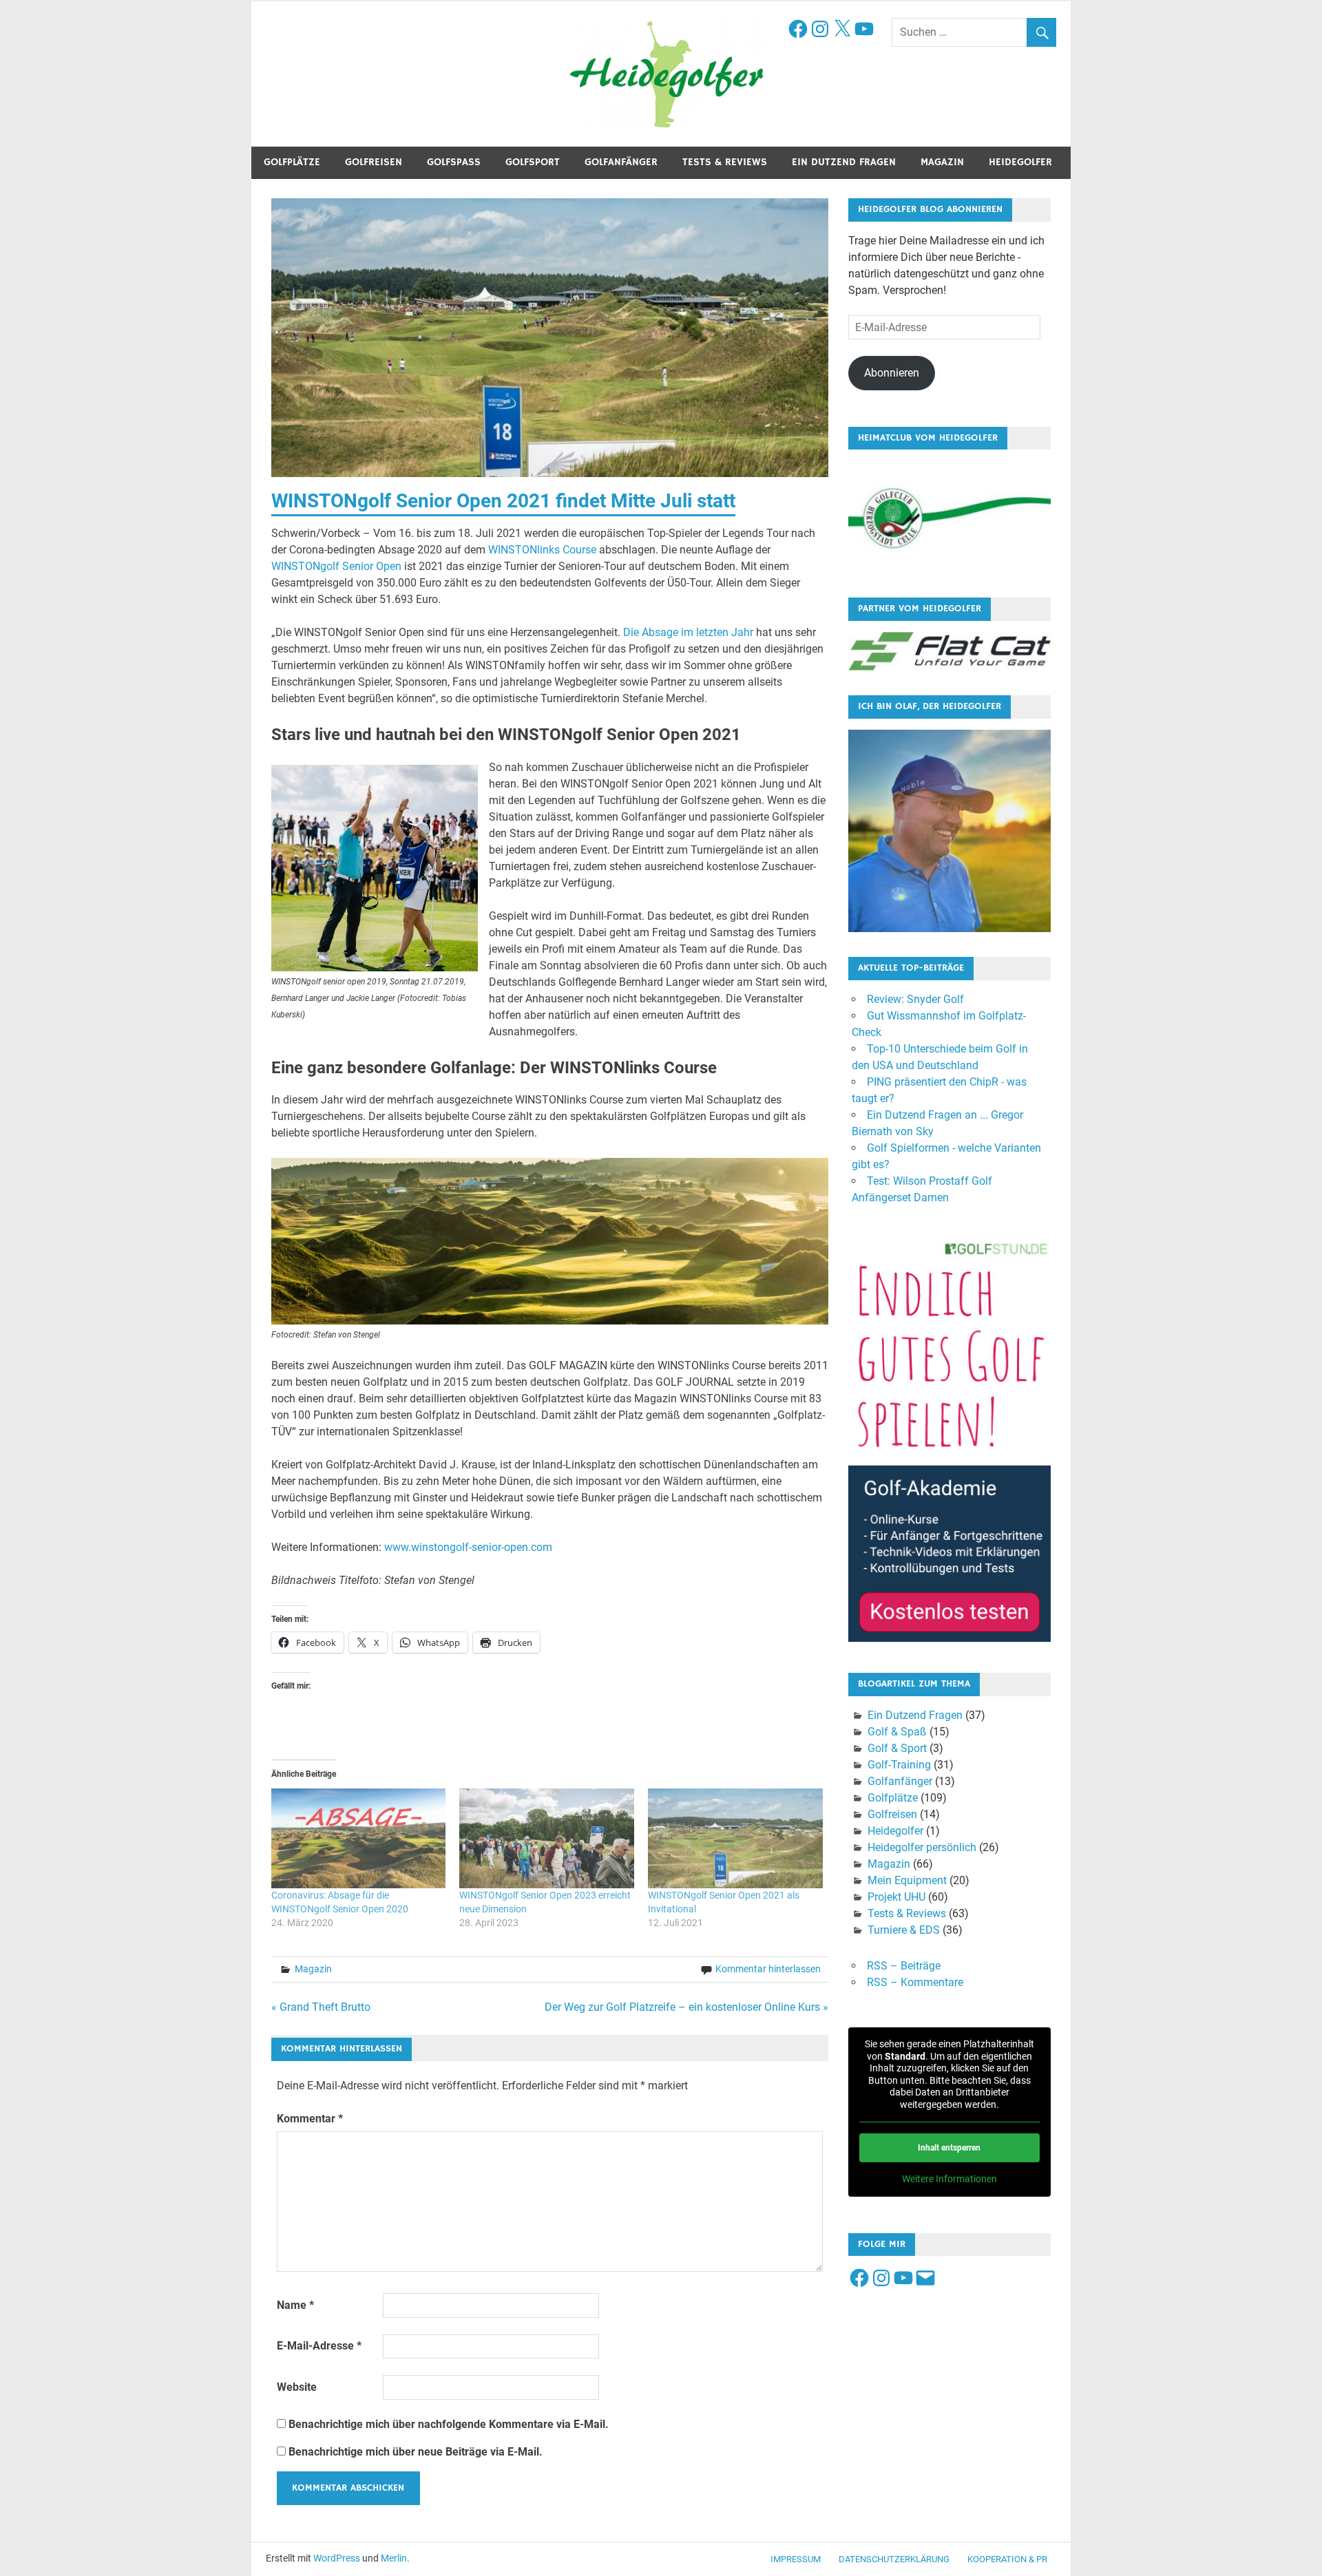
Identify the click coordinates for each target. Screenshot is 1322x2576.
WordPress (337, 2558)
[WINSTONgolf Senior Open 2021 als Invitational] (735, 1838)
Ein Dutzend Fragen (844, 162)
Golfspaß (454, 162)
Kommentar (310, 2119)
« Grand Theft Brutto (321, 2007)
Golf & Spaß (897, 1732)
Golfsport (533, 162)
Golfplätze (292, 162)
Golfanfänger (621, 162)
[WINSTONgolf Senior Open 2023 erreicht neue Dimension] (547, 1838)
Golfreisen (374, 162)
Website (297, 2387)
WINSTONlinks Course (542, 550)
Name (295, 2305)
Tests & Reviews (725, 162)
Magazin (942, 162)
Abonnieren (892, 373)
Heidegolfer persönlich (922, 1847)
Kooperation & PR (1007, 2559)
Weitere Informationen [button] (949, 2179)
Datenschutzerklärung (894, 2559)
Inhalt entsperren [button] (949, 2148)
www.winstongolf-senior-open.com (468, 1547)
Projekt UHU (896, 1897)
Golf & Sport (897, 1748)
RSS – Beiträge (904, 1966)
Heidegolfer (1020, 162)
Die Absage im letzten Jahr (688, 632)
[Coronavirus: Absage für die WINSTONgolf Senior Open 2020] (359, 1838)
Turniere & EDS (904, 1930)
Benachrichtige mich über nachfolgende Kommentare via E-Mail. (449, 2424)
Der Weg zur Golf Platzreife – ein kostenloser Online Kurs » (686, 2007)
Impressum (796, 2559)
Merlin (394, 2558)
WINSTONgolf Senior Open (336, 566)
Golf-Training (899, 1765)
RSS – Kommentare (915, 1982)
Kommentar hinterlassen (768, 1969)
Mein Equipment (907, 1880)
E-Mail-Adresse (319, 2346)
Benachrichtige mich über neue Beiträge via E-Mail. (416, 2452)
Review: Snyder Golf (915, 999)
